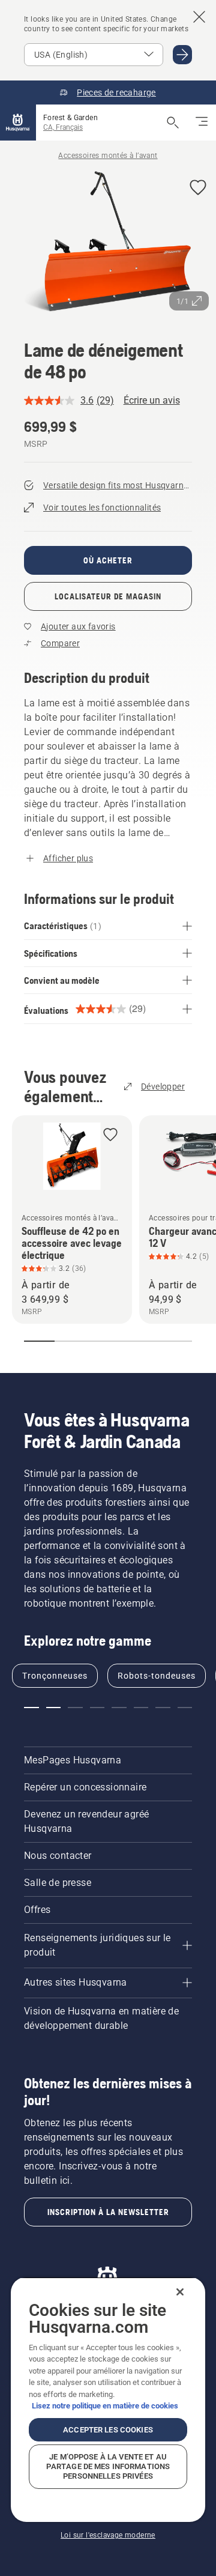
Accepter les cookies (108, 2430)
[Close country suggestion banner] (199, 17)
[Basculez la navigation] (202, 123)
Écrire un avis (152, 400)
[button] (198, 188)
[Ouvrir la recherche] (173, 123)
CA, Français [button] (63, 127)
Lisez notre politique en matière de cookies (105, 2406)
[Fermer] (180, 2292)
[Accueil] (18, 123)
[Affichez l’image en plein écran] (108, 244)
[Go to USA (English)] (182, 55)
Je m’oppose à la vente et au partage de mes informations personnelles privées (108, 2466)
